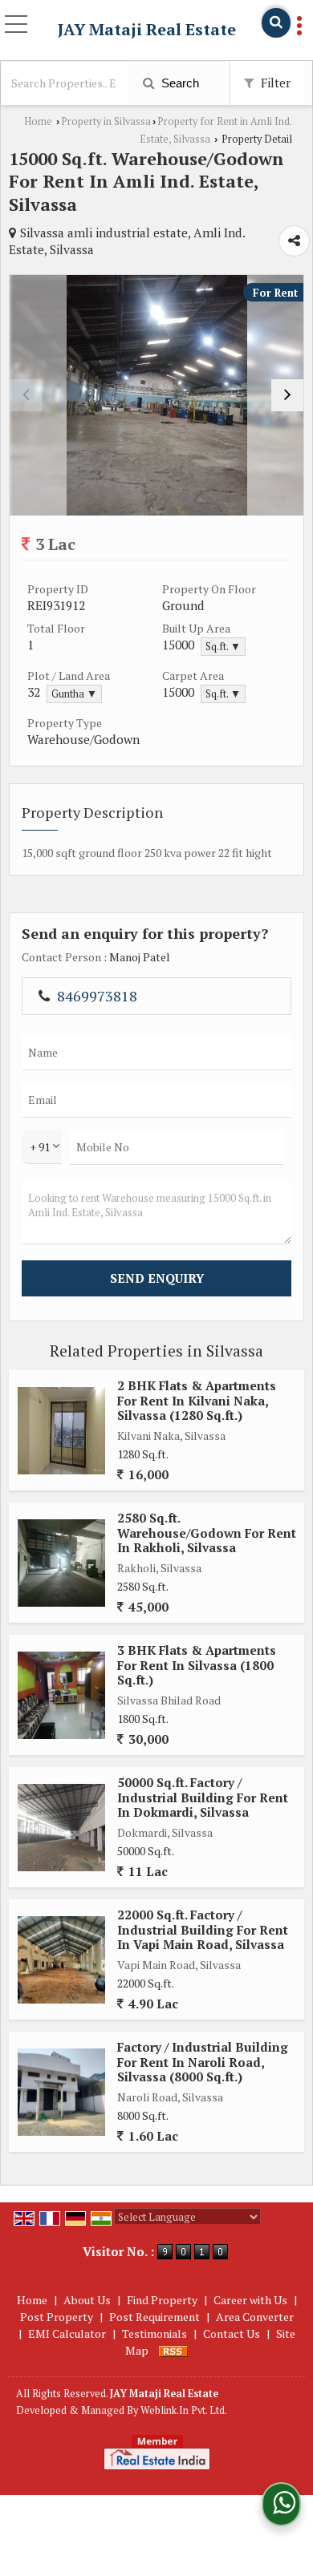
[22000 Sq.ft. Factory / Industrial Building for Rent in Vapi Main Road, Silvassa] (61, 1960)
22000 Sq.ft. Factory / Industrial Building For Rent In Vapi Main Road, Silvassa (203, 1929)
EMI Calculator (67, 2333)
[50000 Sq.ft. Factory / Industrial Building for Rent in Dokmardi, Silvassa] (61, 1828)
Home (38, 121)
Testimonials (154, 2333)
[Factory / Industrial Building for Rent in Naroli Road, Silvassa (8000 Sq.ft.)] (61, 2092)
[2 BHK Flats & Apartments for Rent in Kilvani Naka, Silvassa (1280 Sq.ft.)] (61, 1431)
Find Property (162, 2300)
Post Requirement (154, 2317)
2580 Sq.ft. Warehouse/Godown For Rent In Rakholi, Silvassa (207, 1533)
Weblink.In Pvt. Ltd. (184, 2410)
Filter (274, 83)
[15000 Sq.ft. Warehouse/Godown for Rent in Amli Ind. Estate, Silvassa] (157, 395)
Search (179, 83)
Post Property (57, 2317)
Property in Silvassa (106, 121)
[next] (287, 395)
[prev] (26, 395)
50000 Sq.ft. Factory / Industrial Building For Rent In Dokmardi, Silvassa (203, 1797)
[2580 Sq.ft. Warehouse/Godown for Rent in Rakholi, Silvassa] (61, 1563)
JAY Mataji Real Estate (147, 30)
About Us (87, 2300)
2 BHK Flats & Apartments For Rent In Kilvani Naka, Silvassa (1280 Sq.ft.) (197, 1400)
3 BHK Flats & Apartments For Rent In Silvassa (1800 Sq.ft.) (197, 1665)
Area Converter (255, 2317)
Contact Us (232, 2333)
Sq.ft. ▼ (223, 647)
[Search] (276, 23)
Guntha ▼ (74, 694)
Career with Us (250, 2300)
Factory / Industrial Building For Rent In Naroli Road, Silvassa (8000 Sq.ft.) (203, 2062)
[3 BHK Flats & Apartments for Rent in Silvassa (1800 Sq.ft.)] (61, 1695)
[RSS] (173, 2350)
